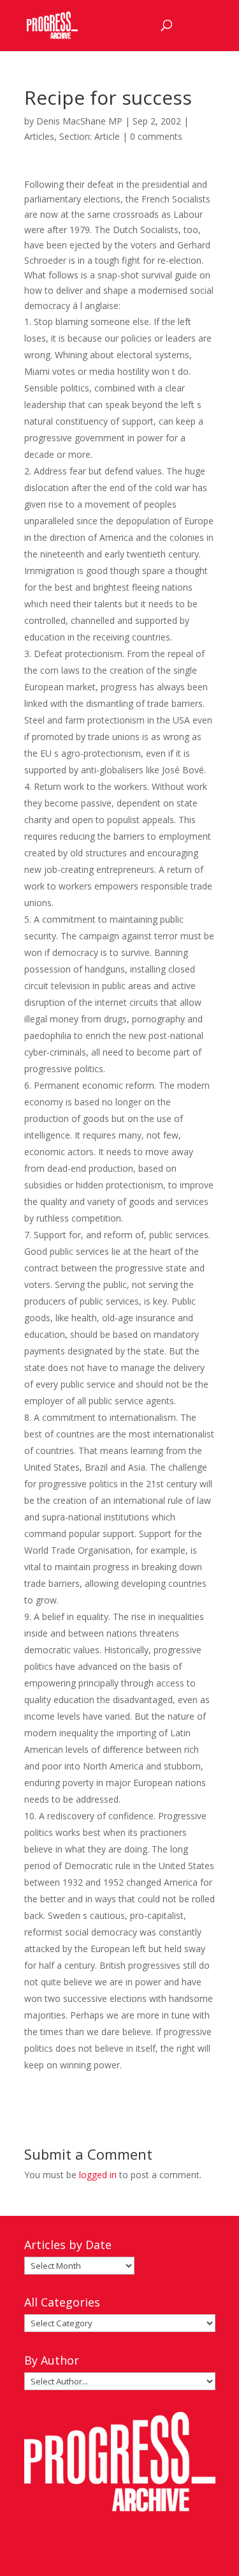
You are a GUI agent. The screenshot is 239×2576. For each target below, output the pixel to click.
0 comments (156, 136)
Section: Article (90, 136)
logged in (98, 2175)
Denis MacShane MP (79, 121)
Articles (39, 136)
